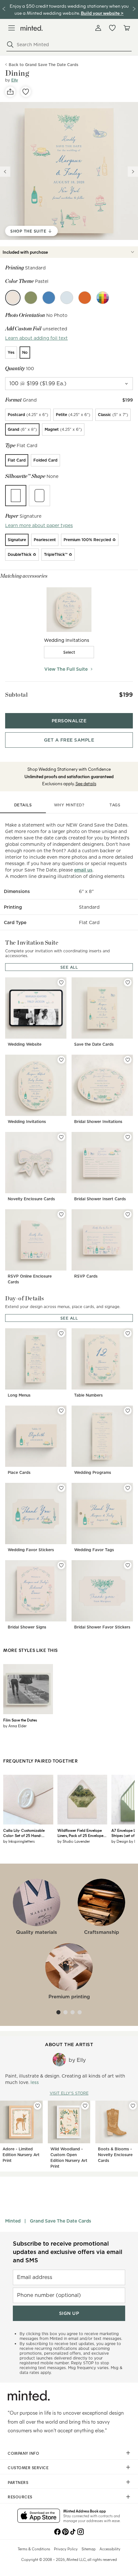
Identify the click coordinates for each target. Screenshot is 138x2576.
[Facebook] (57, 2531)
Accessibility (110, 2549)
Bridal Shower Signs (27, 1627)
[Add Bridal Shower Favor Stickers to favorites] (128, 1565)
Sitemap (89, 2549)
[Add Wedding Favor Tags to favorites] (128, 1488)
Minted (13, 2221)
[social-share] (10, 92)
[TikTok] (73, 2531)
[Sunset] (85, 298)
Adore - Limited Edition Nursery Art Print (21, 2155)
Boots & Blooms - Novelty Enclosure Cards (115, 2155)
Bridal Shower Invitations (98, 1122)
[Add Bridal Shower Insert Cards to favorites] (128, 1137)
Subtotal (16, 695)
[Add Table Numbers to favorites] (128, 1333)
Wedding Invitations (27, 1122)
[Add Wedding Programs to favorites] (128, 1411)
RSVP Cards (86, 1276)
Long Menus (19, 1395)
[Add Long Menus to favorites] (61, 1333)
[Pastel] (13, 298)
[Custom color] (103, 298)
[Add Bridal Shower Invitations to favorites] (128, 1060)
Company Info (23, 2453)
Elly (15, 80)
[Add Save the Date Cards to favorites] (128, 982)
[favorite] (26, 92)
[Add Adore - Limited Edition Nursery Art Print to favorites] (38, 2106)
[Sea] (49, 298)
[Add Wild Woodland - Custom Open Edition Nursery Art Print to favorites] (85, 2106)
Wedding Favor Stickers (31, 1550)
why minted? (69, 805)
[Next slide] (133, 172)
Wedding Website (25, 1044)
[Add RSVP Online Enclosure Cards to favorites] (61, 1214)
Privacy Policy (66, 2549)
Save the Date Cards (94, 1044)
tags (115, 805)
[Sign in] (98, 28)
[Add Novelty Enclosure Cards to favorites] (61, 1137)
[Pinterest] (65, 2531)
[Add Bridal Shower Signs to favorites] (61, 1565)
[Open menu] (12, 28)
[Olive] (31, 298)
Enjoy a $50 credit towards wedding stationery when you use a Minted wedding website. (69, 9)
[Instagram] (81, 2531)
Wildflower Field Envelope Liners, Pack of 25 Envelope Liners (80, 1833)
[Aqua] (67, 298)
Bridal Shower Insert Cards (100, 1199)
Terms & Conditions (34, 2549)
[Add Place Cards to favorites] (61, 1411)
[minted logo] (32, 28)
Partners (18, 2482)
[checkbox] (69, 652)
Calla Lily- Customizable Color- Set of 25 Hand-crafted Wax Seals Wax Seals (28, 1833)
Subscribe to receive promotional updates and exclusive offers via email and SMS (68, 2252)
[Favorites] (112, 28)
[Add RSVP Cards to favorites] (128, 1214)
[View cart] (126, 28)
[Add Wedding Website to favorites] (61, 982)
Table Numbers (88, 1395)
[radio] (11, 353)
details (23, 805)
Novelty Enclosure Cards (31, 1199)
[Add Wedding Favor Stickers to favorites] (61, 1488)
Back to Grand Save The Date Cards (43, 65)
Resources (20, 2497)
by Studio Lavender (74, 1841)
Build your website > (102, 13)
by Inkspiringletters (19, 1841)
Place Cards (19, 1472)
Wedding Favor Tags (94, 1550)
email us (83, 870)
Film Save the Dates (20, 1720)
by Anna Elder (15, 1726)
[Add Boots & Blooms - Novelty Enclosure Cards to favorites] (133, 2106)
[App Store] (39, 2516)
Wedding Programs (93, 1472)
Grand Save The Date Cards (60, 2221)
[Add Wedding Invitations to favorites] (61, 1060)
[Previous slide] (5, 172)
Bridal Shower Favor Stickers (102, 1627)
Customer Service (28, 2468)
